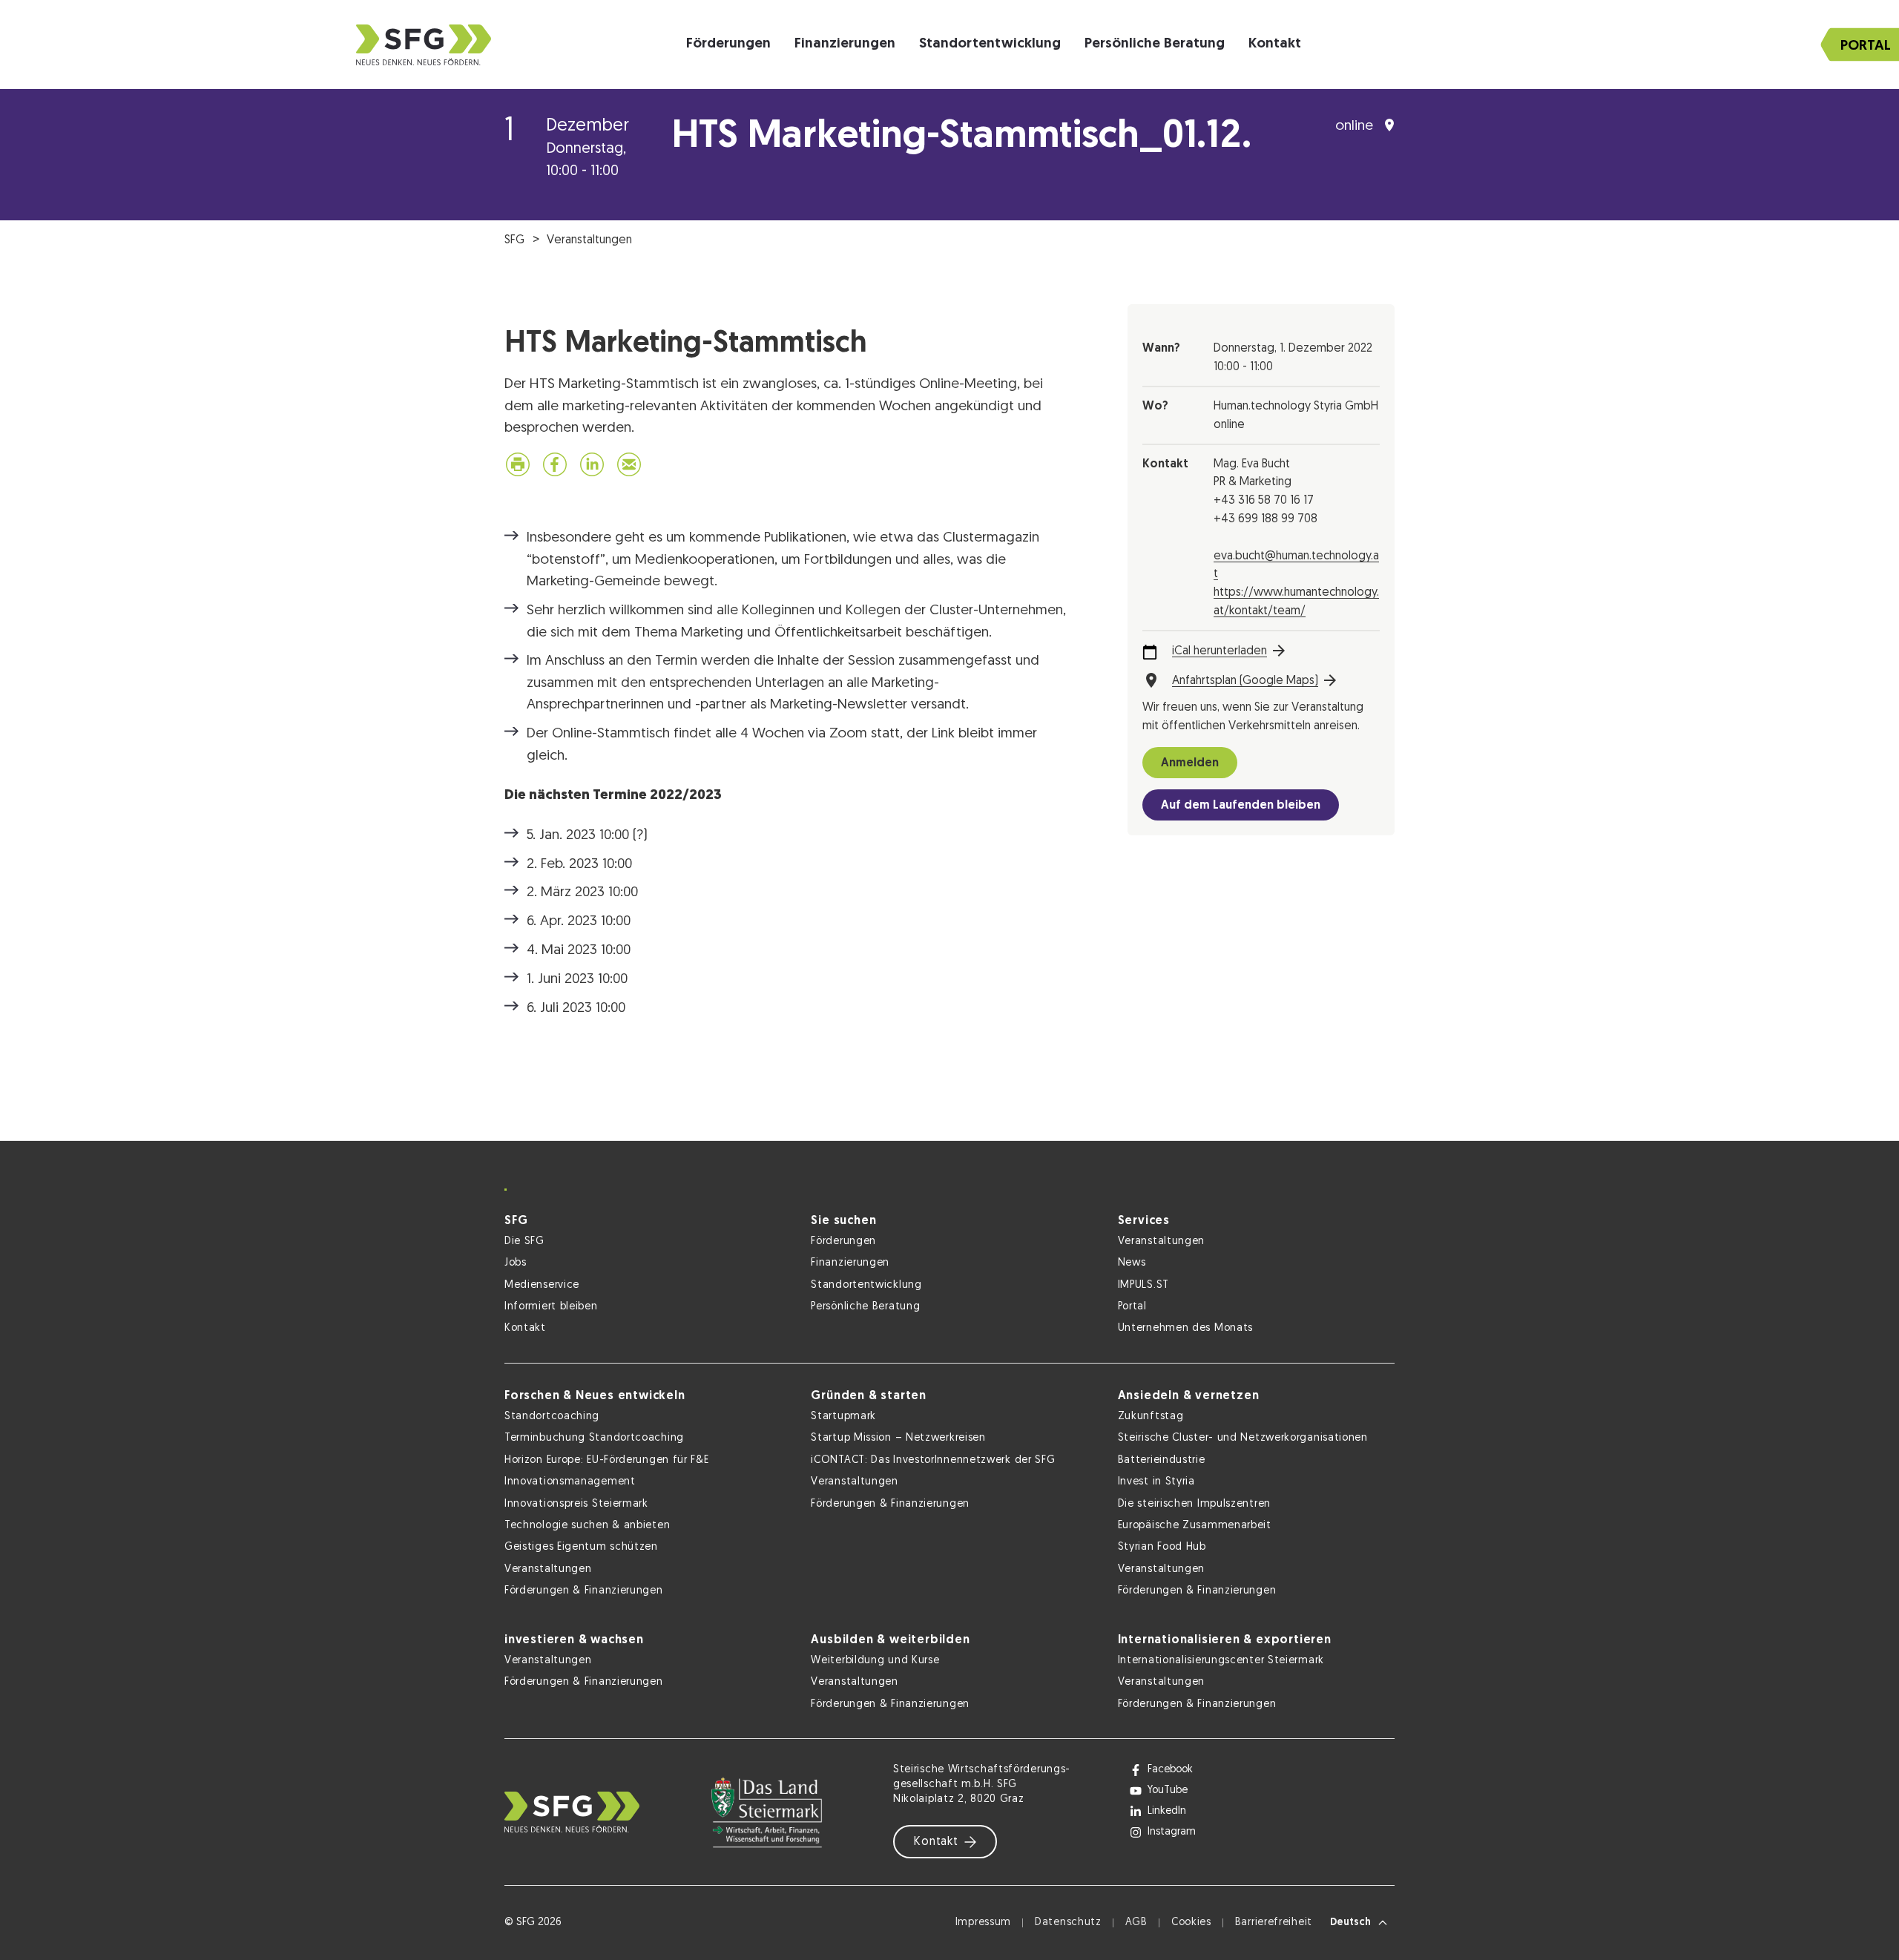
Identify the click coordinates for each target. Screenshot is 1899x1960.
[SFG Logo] (424, 45)
